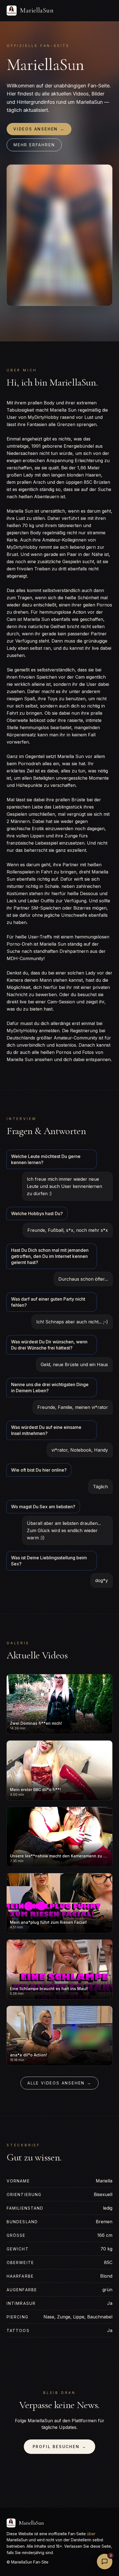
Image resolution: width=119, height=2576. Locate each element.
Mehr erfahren (34, 145)
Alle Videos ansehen (59, 2083)
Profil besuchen (60, 2447)
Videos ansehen (39, 129)
